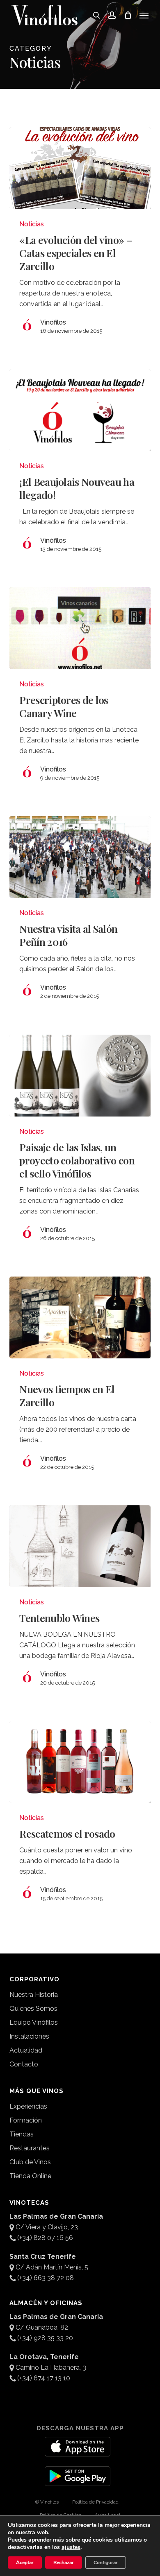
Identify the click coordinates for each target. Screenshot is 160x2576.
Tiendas (22, 2134)
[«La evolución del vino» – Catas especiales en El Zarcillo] (80, 168)
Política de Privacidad (95, 2502)
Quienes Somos (33, 2009)
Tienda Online (30, 2176)
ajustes (71, 2547)
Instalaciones (29, 2036)
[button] (144, 15)
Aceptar (25, 2562)
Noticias (32, 224)
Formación (26, 2120)
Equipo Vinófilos (34, 2022)
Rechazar (64, 2562)
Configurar (106, 2562)
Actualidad (26, 2050)
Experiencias (28, 2106)
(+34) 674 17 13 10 (44, 2378)
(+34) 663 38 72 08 (46, 2278)
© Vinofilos (47, 2502)
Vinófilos (53, 322)
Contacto (24, 2064)
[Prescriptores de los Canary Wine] (80, 628)
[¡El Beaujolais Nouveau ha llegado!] (80, 410)
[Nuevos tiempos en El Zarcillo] (80, 1317)
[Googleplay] (78, 2481)
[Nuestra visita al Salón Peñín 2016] (80, 857)
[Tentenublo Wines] (80, 1546)
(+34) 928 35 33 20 (45, 2338)
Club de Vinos (30, 2162)
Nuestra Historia (34, 1995)
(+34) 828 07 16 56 (45, 2238)
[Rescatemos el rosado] (80, 1762)
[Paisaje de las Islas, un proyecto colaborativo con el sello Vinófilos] (80, 1076)
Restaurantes (30, 2148)
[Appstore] (78, 2452)
